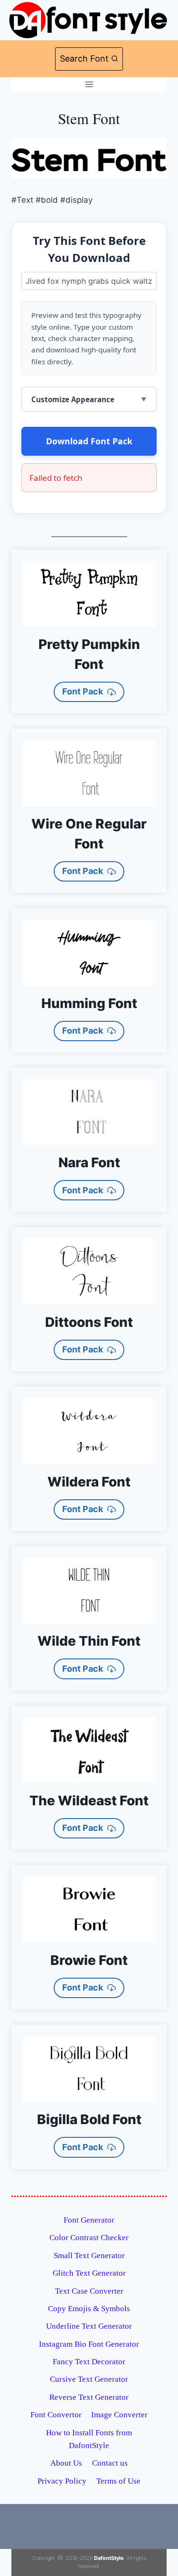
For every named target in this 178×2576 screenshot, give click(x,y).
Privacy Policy (62, 2481)
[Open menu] (89, 85)
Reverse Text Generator (89, 2397)
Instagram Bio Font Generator (89, 2344)
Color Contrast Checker (89, 2238)
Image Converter (119, 2415)
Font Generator (89, 2220)
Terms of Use (118, 2481)
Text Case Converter (89, 2291)
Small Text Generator (89, 2256)
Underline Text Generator (89, 2326)
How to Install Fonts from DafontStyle (89, 2439)
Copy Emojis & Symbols (89, 2309)
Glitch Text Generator (89, 2273)
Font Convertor (56, 2415)
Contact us (110, 2463)
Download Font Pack (89, 441)
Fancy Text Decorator (89, 2362)
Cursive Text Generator (89, 2379)
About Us (66, 2463)
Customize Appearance (73, 399)
